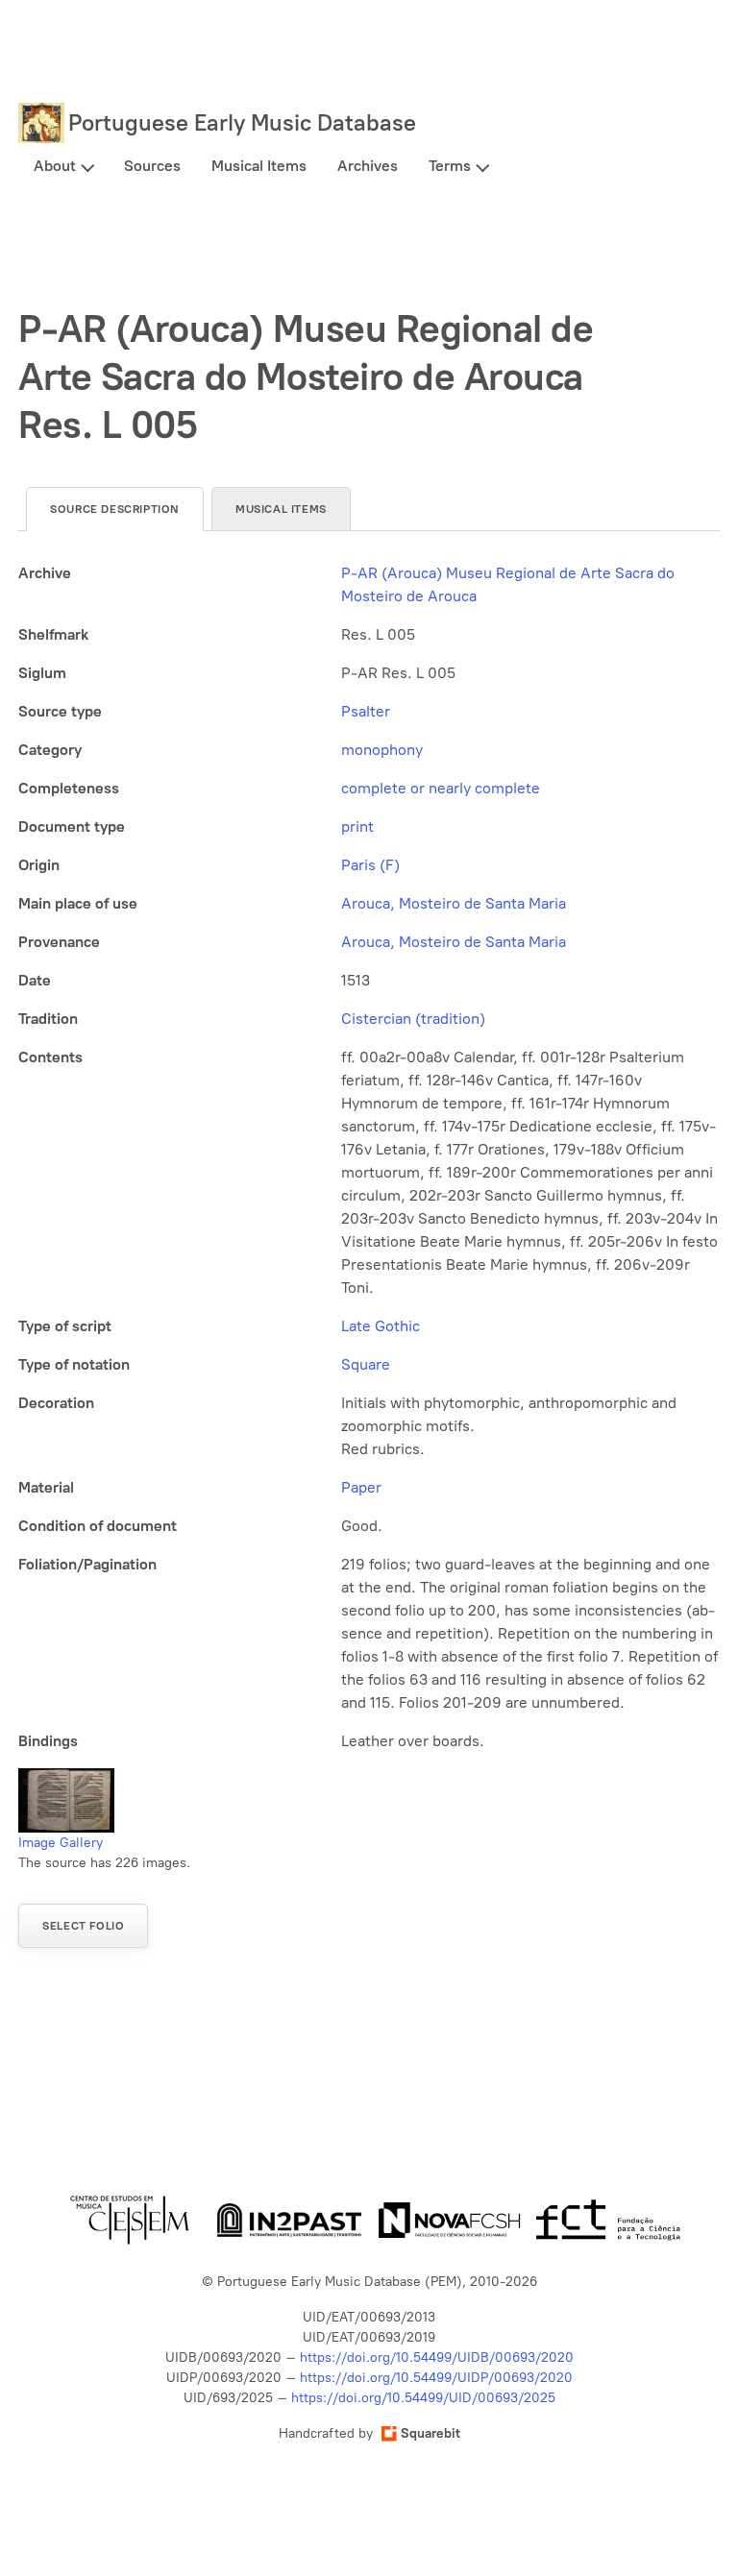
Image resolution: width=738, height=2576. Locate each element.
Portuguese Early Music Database (242, 122)
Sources (152, 166)
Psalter (366, 711)
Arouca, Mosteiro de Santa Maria (454, 903)
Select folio (83, 1926)
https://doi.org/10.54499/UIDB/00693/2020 (437, 2357)
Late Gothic (381, 1326)
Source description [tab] (115, 509)
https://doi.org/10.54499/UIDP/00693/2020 (436, 2378)
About (55, 166)
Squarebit (430, 2433)
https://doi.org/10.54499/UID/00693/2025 (423, 2398)
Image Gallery (61, 1843)
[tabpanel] (369, 1157)
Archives (368, 166)
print (357, 826)
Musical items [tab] (281, 509)
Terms (450, 166)
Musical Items (259, 166)
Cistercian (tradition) (413, 1019)
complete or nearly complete (441, 788)
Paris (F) (370, 865)
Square (366, 1364)
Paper (361, 1487)
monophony (382, 750)
